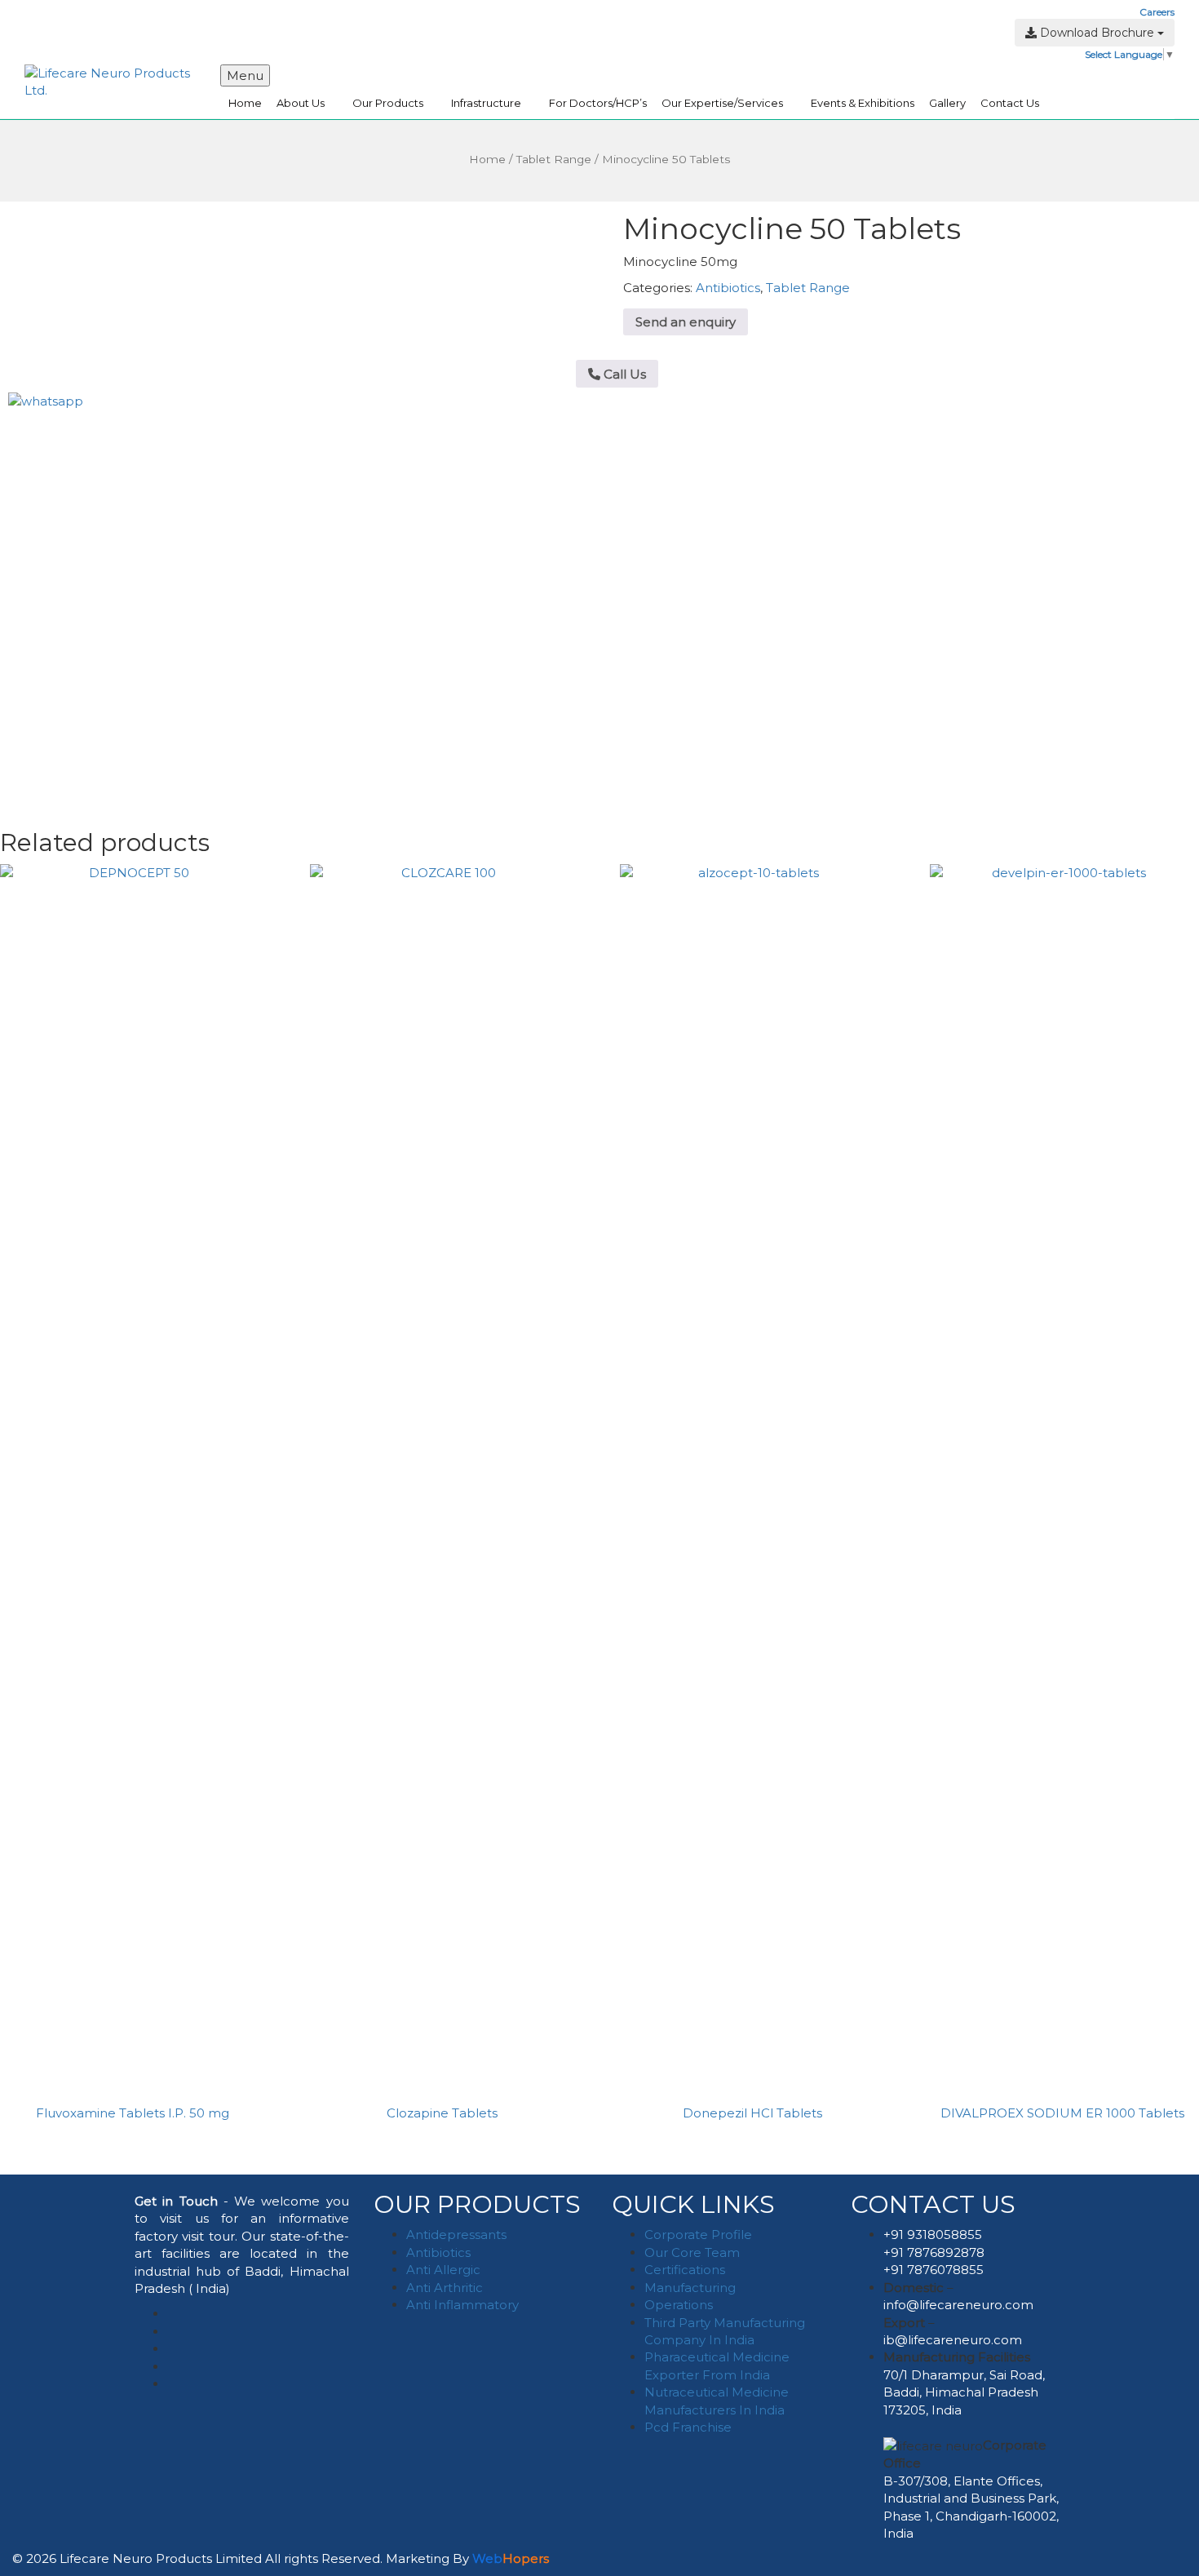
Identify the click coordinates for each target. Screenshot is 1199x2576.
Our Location (533, 12)
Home (245, 103)
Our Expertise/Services (722, 103)
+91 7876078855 (934, 2270)
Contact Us (1010, 103)
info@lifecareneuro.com (958, 2305)
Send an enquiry (686, 322)
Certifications (685, 2270)
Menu (245, 75)
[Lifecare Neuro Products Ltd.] (110, 80)
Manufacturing (690, 2288)
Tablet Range (554, 159)
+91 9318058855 (933, 2235)
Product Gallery (453, 12)
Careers (1157, 12)
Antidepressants (456, 2235)
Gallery (947, 103)
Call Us (623, 374)
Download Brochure (1097, 33)
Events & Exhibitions (863, 103)
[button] (427, 49)
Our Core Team (692, 2252)
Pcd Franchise (688, 2427)
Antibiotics (728, 288)
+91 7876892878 (934, 2252)
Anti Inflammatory (462, 2305)
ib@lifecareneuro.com (953, 2340)
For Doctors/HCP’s (598, 103)
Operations (679, 2305)
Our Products (388, 103)
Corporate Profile (698, 2235)
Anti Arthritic (445, 2288)
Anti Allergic (443, 2270)
